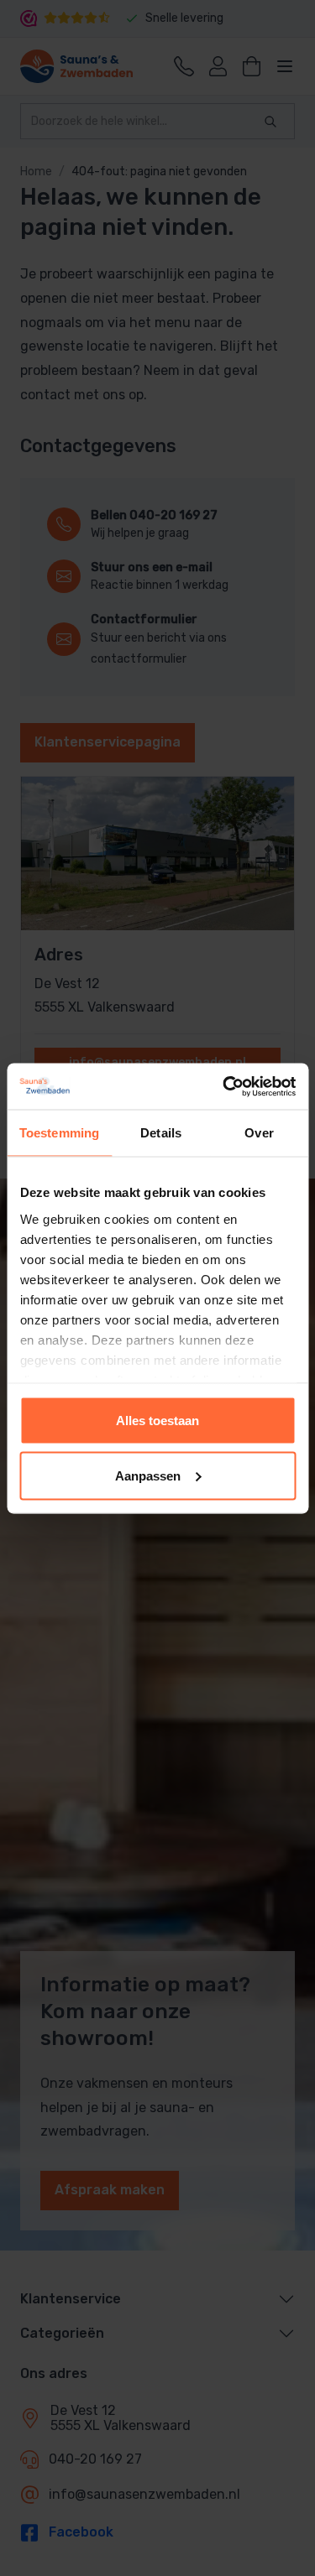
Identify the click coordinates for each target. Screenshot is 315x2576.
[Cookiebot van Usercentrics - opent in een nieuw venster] (224, 1086)
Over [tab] (259, 1133)
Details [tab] (161, 1133)
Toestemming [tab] (59, 1133)
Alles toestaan (157, 1421)
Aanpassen (148, 1475)
